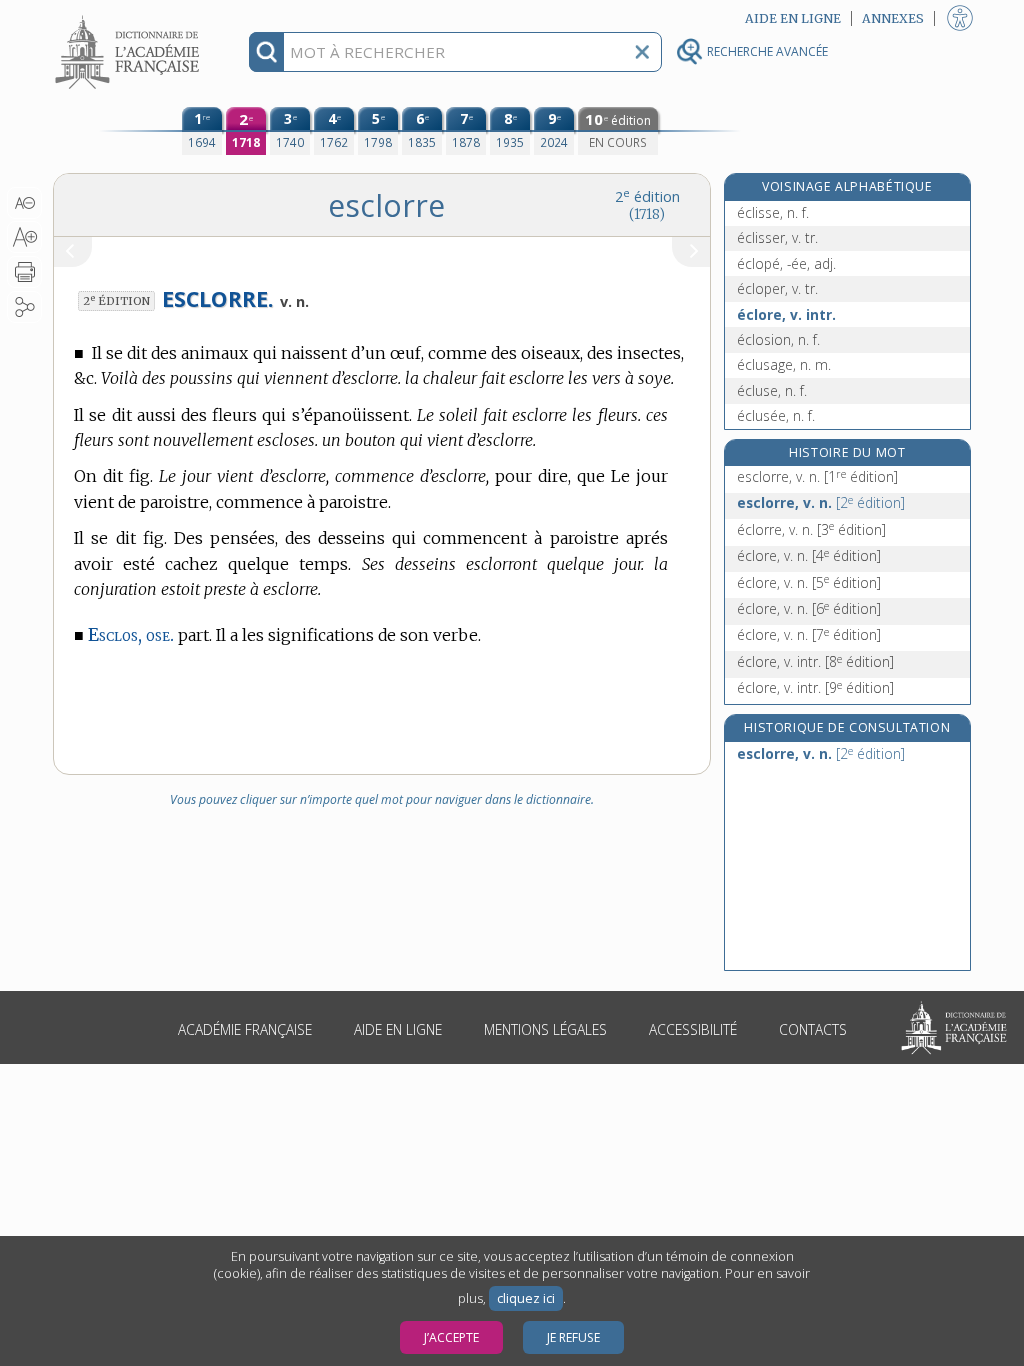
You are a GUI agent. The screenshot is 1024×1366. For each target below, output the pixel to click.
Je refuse (573, 1337)
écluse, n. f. (772, 390)
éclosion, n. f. (778, 339)
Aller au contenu (130, 17)
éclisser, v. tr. (777, 237)
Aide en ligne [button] (793, 18)
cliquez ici (526, 1298)
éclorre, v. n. (811, 529)
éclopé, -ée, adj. (786, 263)
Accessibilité (693, 1029)
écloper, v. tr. (777, 288)
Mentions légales (545, 1029)
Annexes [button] (893, 18)
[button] (24, 203)
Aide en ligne (398, 1029)
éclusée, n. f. (776, 415)
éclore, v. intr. (786, 314)
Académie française (245, 1029)
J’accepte (451, 1337)
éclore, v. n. (809, 555)
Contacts (813, 1029)
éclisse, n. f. (773, 212)
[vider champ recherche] (642, 52)
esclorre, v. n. (817, 476)
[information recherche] (266, 52)
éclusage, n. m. (784, 364)
